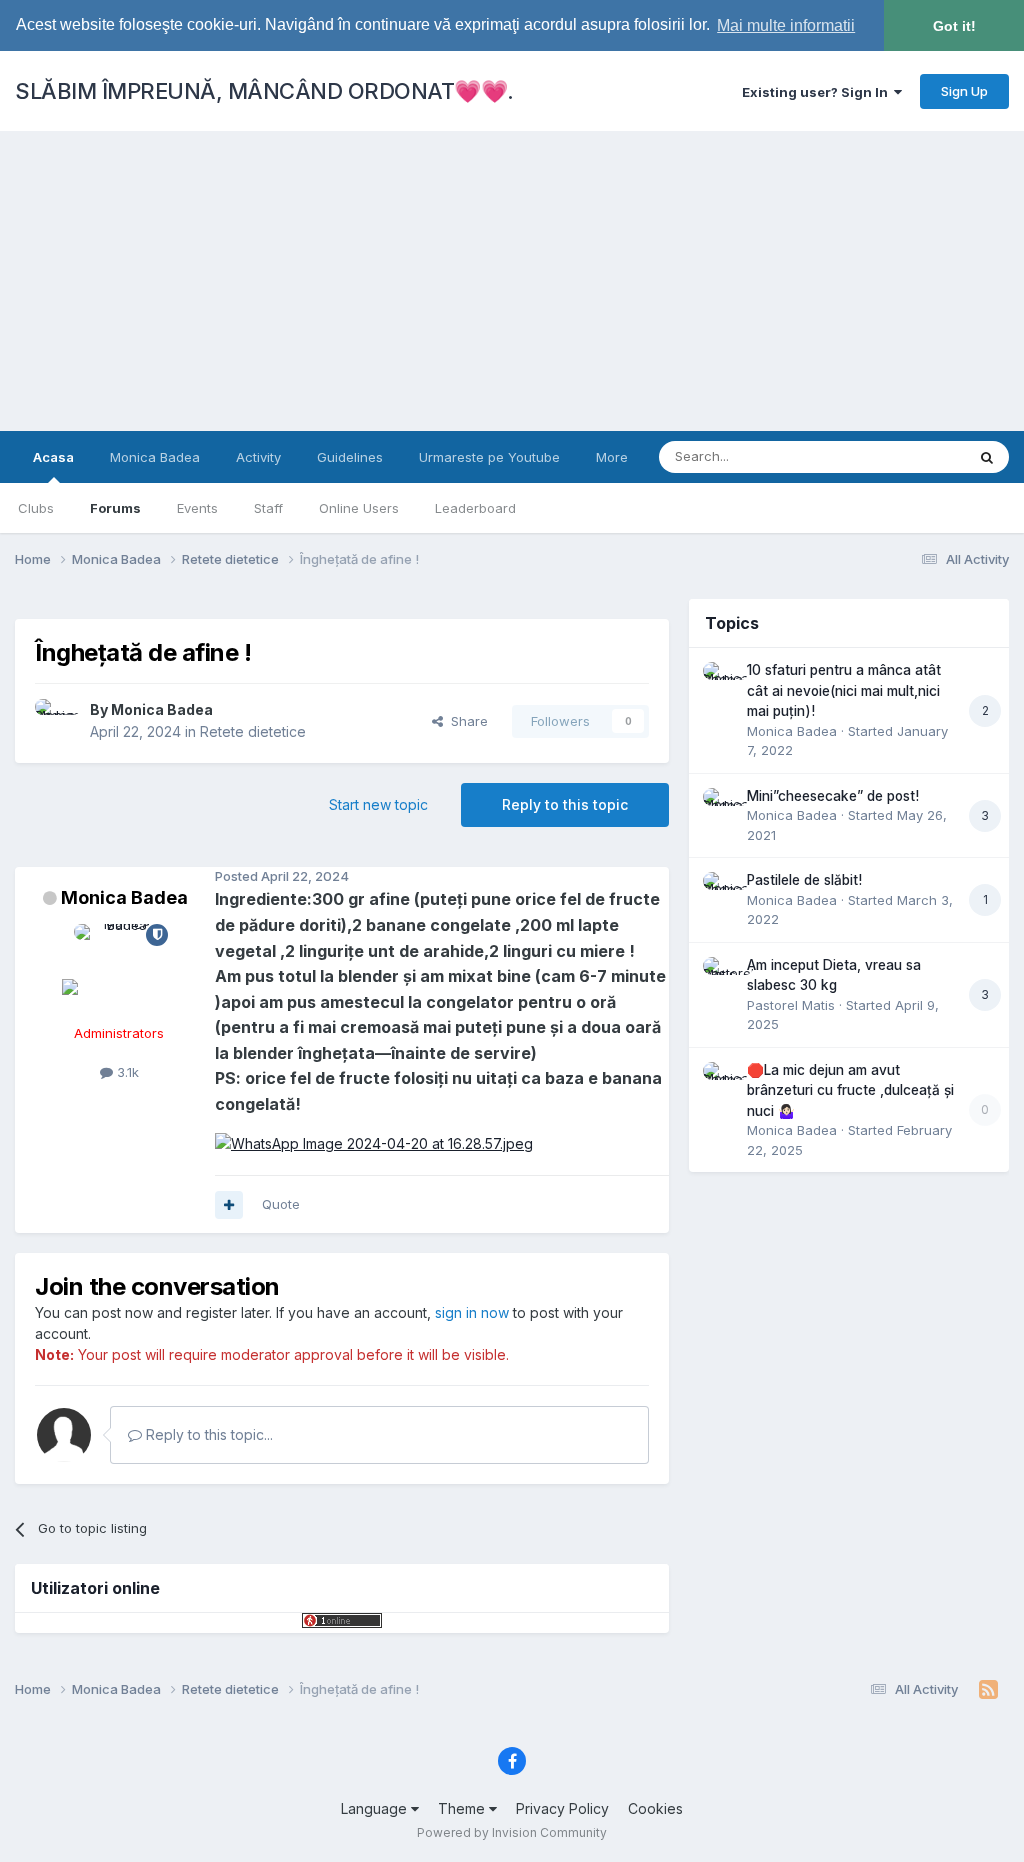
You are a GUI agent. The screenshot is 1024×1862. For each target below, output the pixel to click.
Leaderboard (475, 508)
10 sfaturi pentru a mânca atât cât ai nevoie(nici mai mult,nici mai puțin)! (844, 690)
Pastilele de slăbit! (804, 880)
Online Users (359, 508)
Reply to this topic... (207, 1434)
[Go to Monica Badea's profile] (57, 721)
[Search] (987, 457)
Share (465, 721)
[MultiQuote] (229, 1205)
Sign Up (964, 91)
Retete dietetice (253, 731)
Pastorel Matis (791, 1005)
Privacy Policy (562, 1808)
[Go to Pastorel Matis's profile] (720, 974)
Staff (268, 508)
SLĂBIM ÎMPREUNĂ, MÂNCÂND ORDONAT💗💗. (264, 91)
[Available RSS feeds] (988, 1690)
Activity (258, 457)
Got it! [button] (954, 26)
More (612, 457)
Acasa (53, 457)
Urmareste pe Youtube (489, 457)
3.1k (126, 1072)
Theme (463, 1808)
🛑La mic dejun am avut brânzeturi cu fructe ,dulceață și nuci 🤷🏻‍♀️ (850, 1090)
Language (376, 1808)
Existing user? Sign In (818, 92)
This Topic (906, 456)
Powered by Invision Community (512, 1832)
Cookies (655, 1808)
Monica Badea (155, 457)
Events (197, 508)
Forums (115, 508)
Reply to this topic (565, 804)
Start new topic (378, 804)
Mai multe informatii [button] (786, 25)
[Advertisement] (512, 281)
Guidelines (350, 457)
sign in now (472, 1312)
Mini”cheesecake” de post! (833, 796)
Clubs (36, 508)
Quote (281, 1204)
